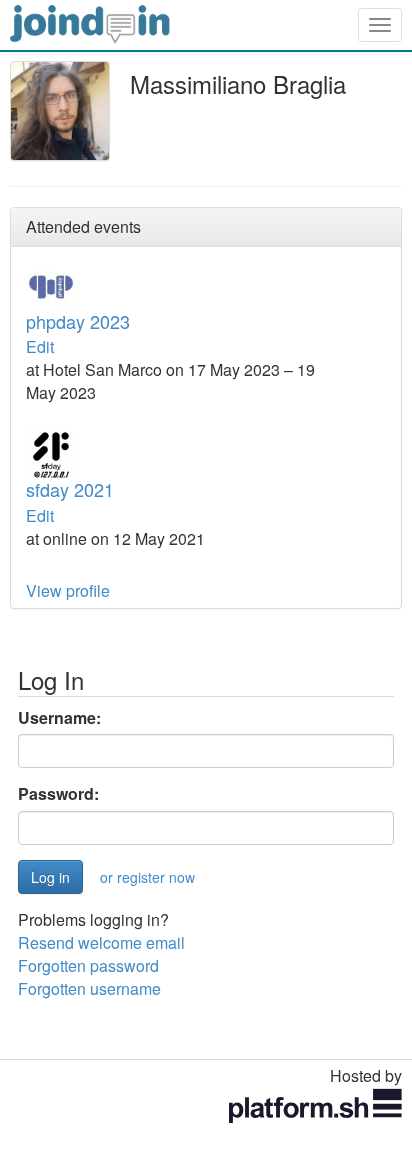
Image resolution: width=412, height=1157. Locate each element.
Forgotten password (88, 965)
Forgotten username (89, 988)
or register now (147, 877)
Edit (40, 346)
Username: (59, 718)
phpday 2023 (78, 321)
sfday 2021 (70, 489)
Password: (58, 794)
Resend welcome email (101, 942)
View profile (68, 590)
